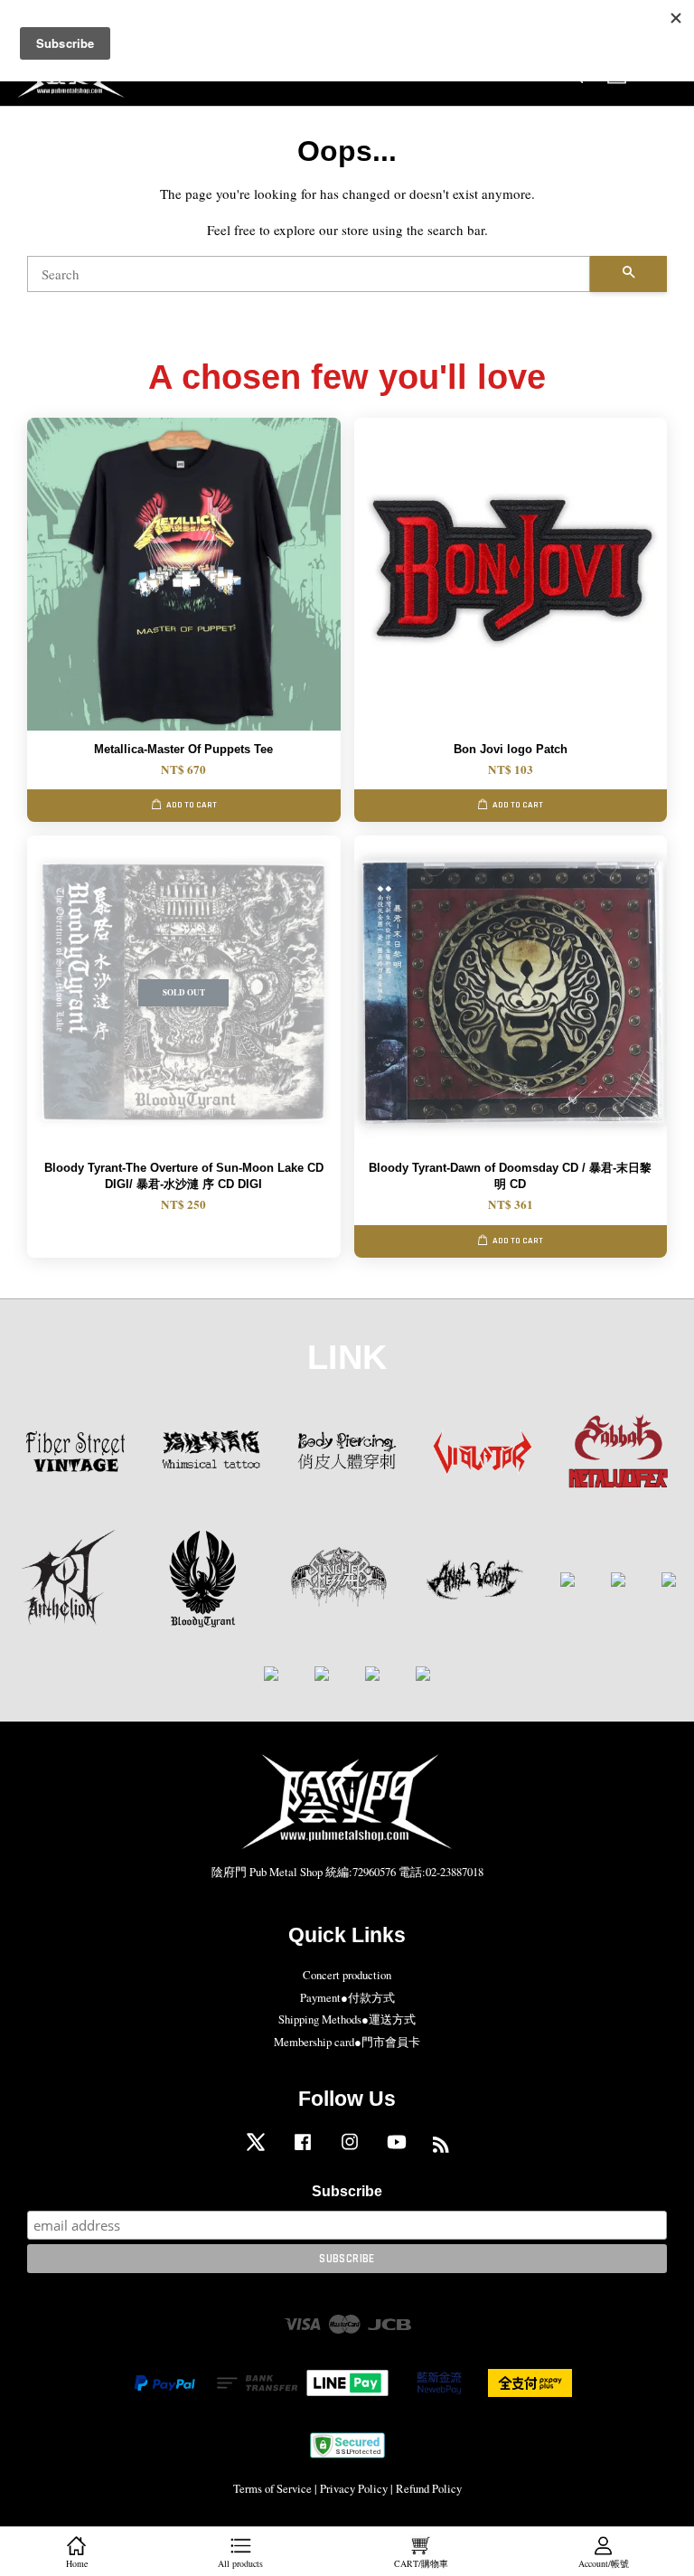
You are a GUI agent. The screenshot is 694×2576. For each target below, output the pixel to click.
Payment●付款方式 (347, 1998)
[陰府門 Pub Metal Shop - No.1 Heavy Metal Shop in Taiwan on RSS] (441, 2148)
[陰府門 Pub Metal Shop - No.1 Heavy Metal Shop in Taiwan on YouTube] (397, 2151)
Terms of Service (272, 2489)
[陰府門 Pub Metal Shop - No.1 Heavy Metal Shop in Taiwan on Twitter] (256, 2151)
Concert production (347, 1975)
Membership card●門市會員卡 (347, 2042)
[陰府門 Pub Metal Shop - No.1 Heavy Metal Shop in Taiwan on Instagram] (350, 2151)
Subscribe (347, 2191)
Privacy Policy (354, 2489)
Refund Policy (429, 2489)
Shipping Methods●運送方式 (347, 2019)
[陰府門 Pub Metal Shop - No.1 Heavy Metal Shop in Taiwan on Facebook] (303, 2151)
